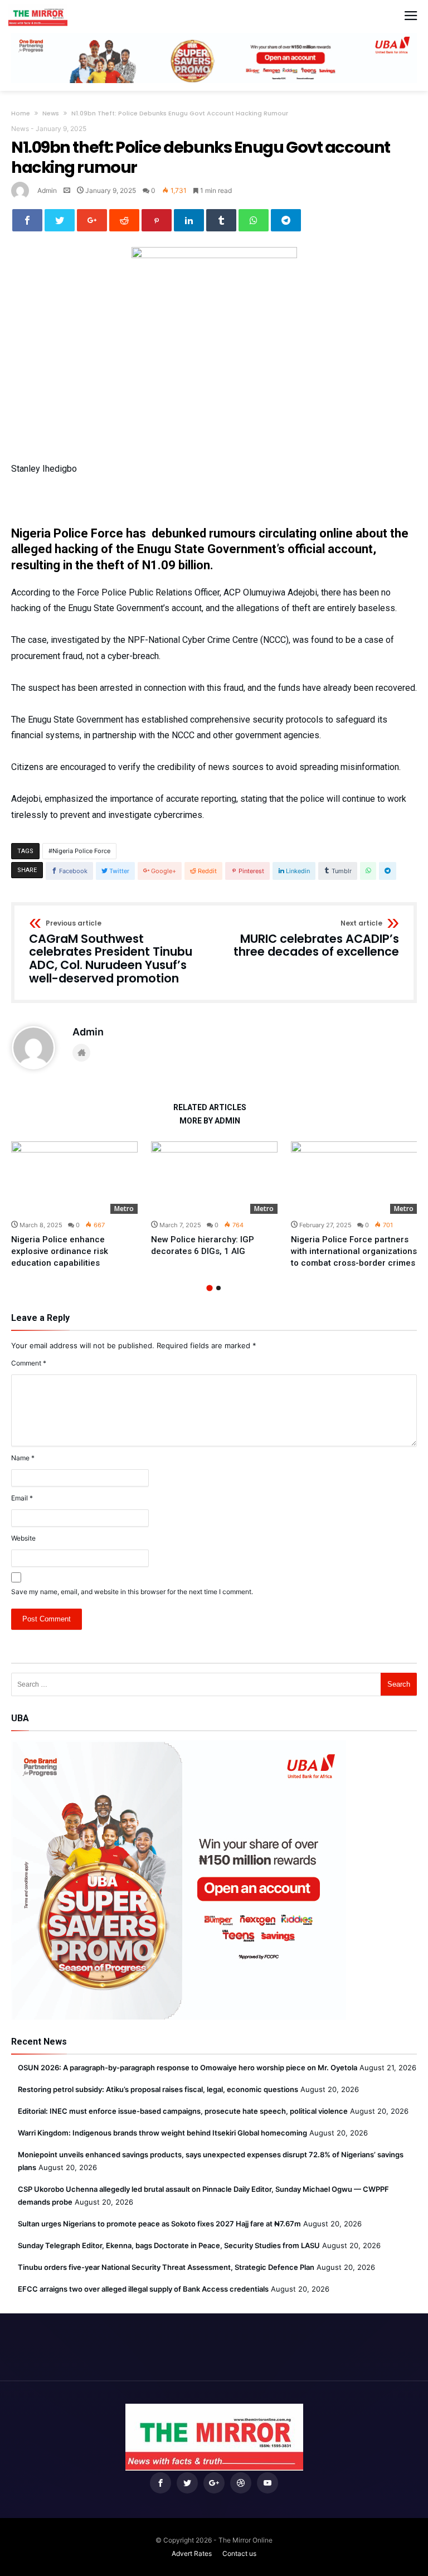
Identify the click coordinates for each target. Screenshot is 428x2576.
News (51, 113)
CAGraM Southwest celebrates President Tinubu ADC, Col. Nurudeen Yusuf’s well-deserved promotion (111, 953)
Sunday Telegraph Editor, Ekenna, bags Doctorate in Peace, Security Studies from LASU (169, 2245)
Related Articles (210, 1108)
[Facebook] (160, 2483)
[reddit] (124, 220)
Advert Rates (192, 2553)
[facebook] (27, 220)
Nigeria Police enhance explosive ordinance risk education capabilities (60, 1251)
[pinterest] (157, 220)
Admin (47, 190)
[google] (92, 220)
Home (21, 113)
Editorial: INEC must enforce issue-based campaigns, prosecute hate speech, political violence (183, 2111)
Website (23, 1538)
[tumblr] (221, 220)
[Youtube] (267, 2483)
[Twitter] (187, 2483)
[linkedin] (189, 220)
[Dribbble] (241, 2483)
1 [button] (209, 1288)
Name (23, 1458)
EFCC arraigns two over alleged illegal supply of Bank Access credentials (143, 2289)
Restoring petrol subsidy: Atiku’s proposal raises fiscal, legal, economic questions (158, 2089)
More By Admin (210, 1121)
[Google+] (214, 2483)
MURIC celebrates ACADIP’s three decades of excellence (316, 939)
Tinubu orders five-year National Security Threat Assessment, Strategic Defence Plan (166, 2267)
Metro (124, 1209)
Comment (29, 1363)
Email (22, 1498)
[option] (74, 1205)
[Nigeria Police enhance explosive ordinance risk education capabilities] (74, 1178)
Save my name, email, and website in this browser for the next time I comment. (132, 1592)
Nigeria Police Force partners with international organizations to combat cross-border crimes (354, 1251)
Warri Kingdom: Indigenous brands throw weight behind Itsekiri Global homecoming (162, 2133)
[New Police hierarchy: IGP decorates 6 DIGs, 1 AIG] (214, 1178)
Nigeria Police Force (81, 851)
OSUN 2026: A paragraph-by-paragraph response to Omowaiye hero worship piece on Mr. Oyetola (188, 2067)
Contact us (239, 2553)
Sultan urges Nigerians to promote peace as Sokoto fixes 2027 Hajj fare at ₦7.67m (159, 2224)
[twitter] (60, 220)
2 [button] (218, 1288)
